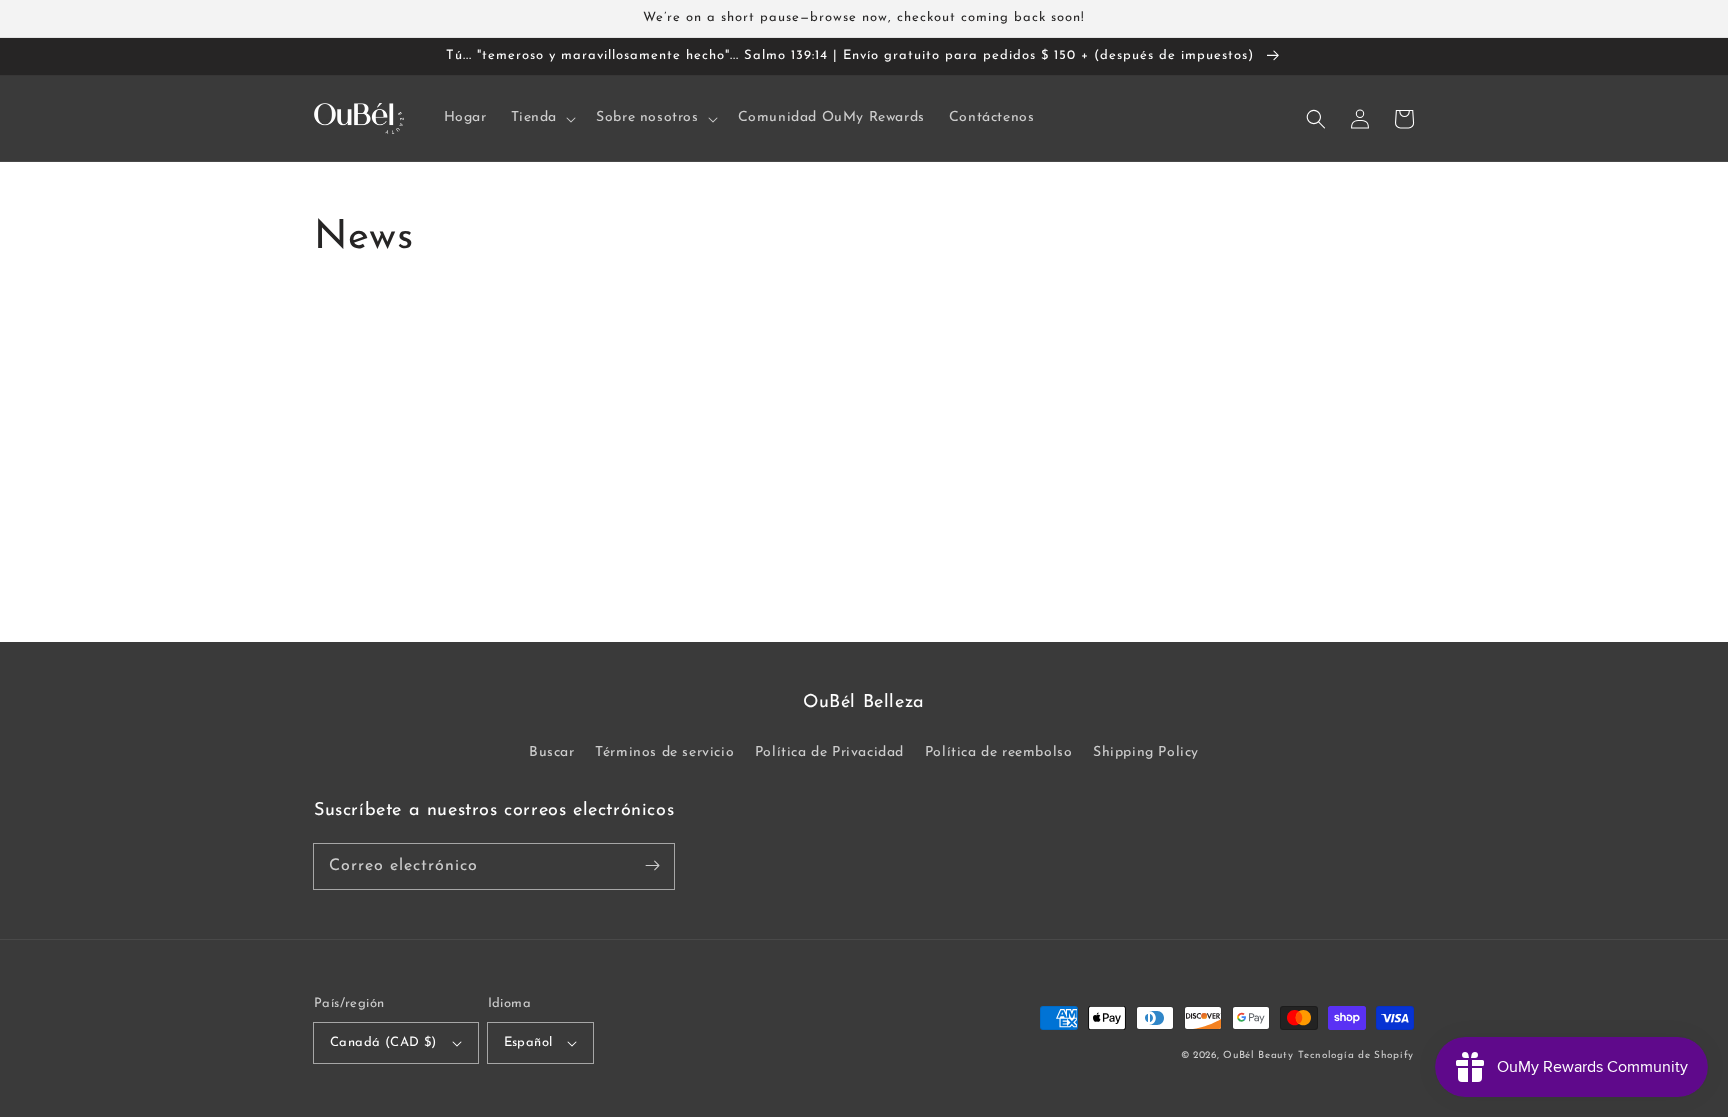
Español (528, 1042)
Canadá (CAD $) (383, 1042)
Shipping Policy (1146, 752)
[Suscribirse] (652, 866)
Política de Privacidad (829, 752)
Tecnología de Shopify (1356, 1055)
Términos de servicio (664, 752)
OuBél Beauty (1258, 1055)
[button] (542, 118)
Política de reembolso (999, 752)
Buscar (552, 752)
